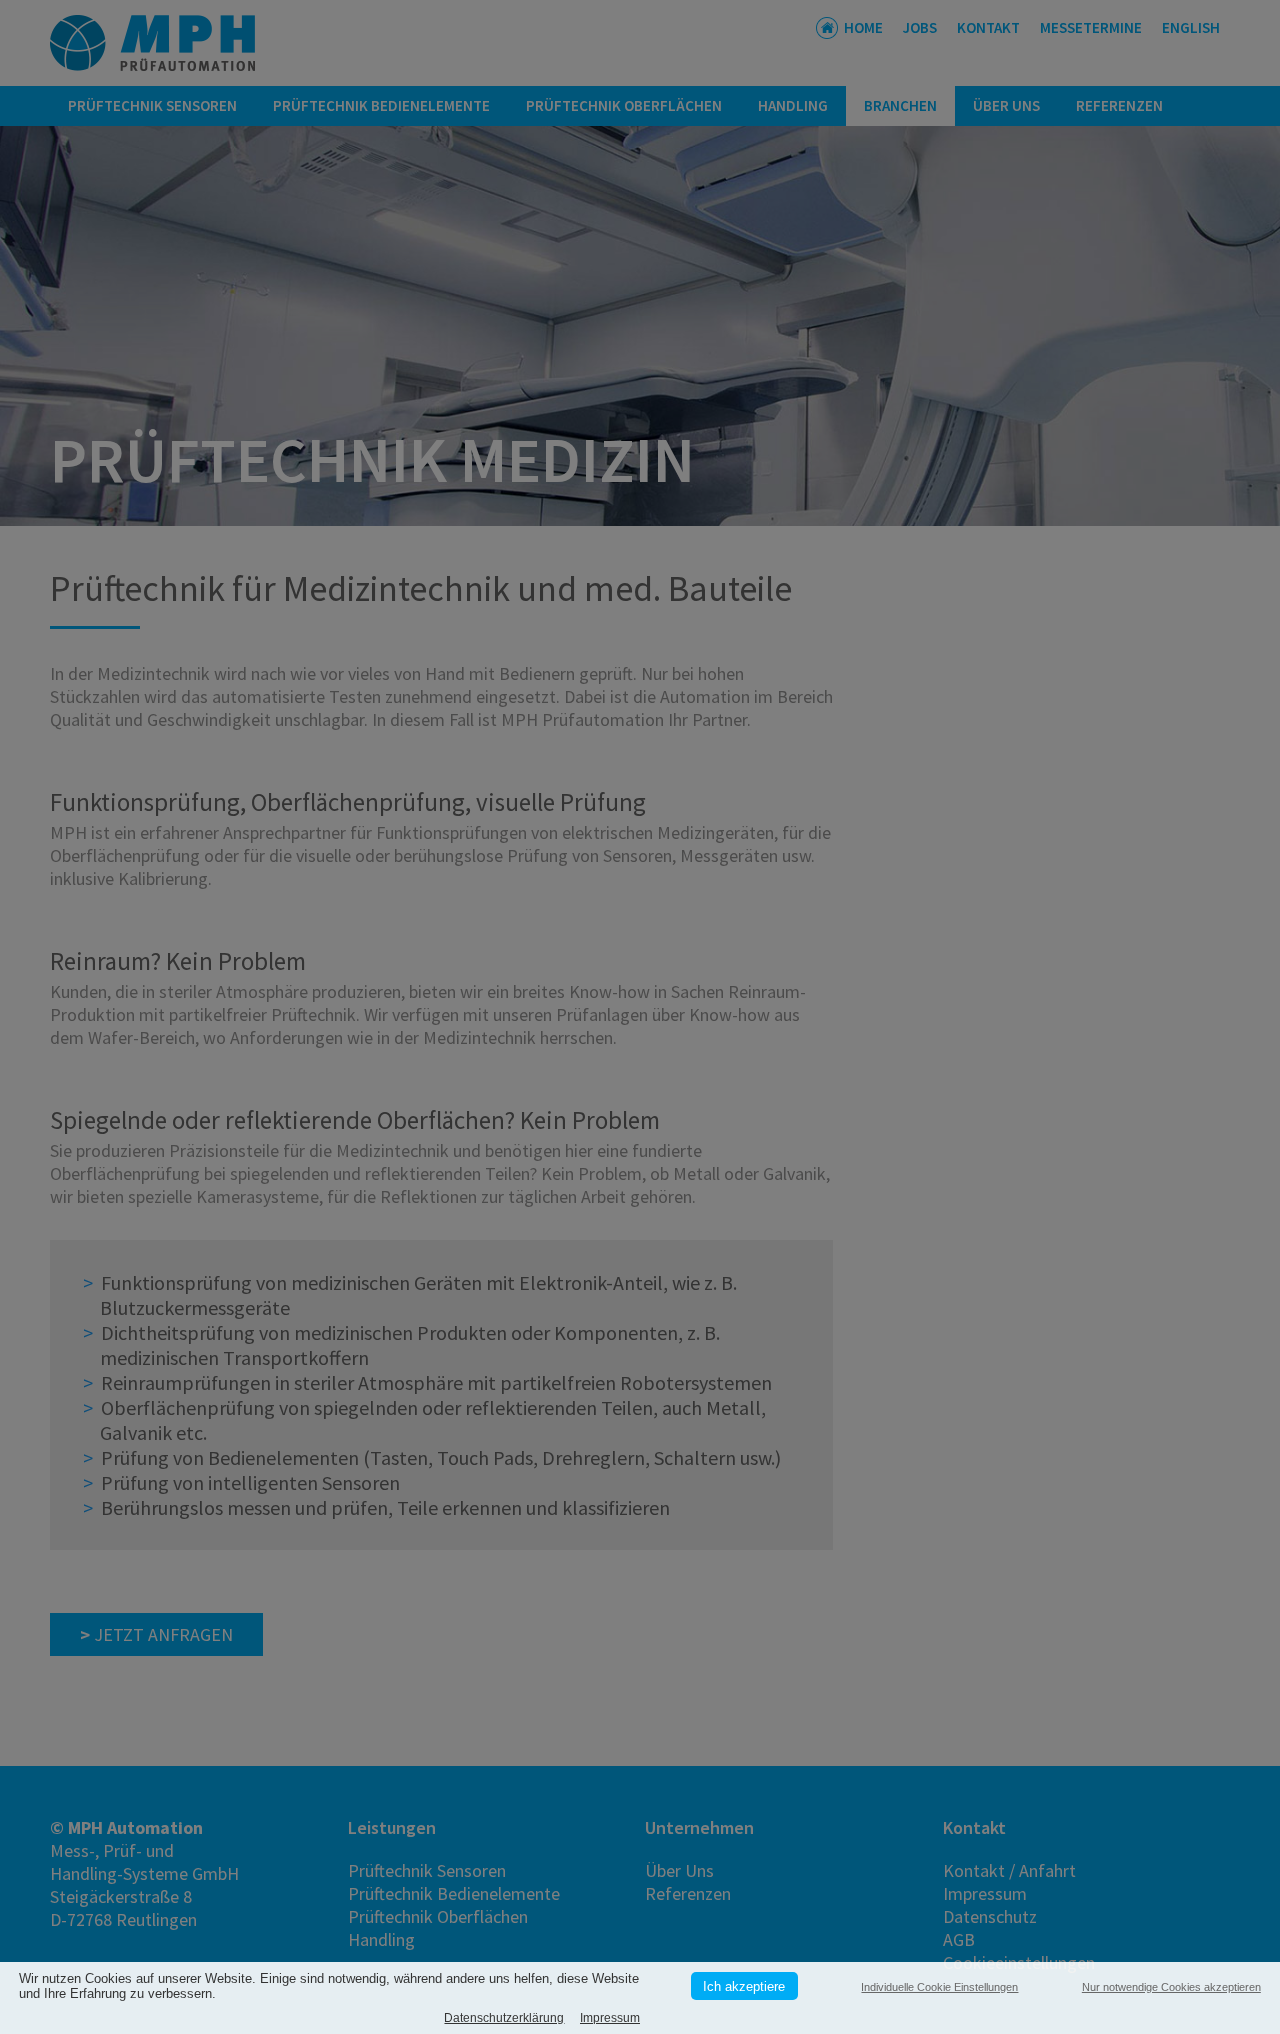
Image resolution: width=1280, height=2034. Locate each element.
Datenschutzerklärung (504, 2018)
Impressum (610, 2018)
